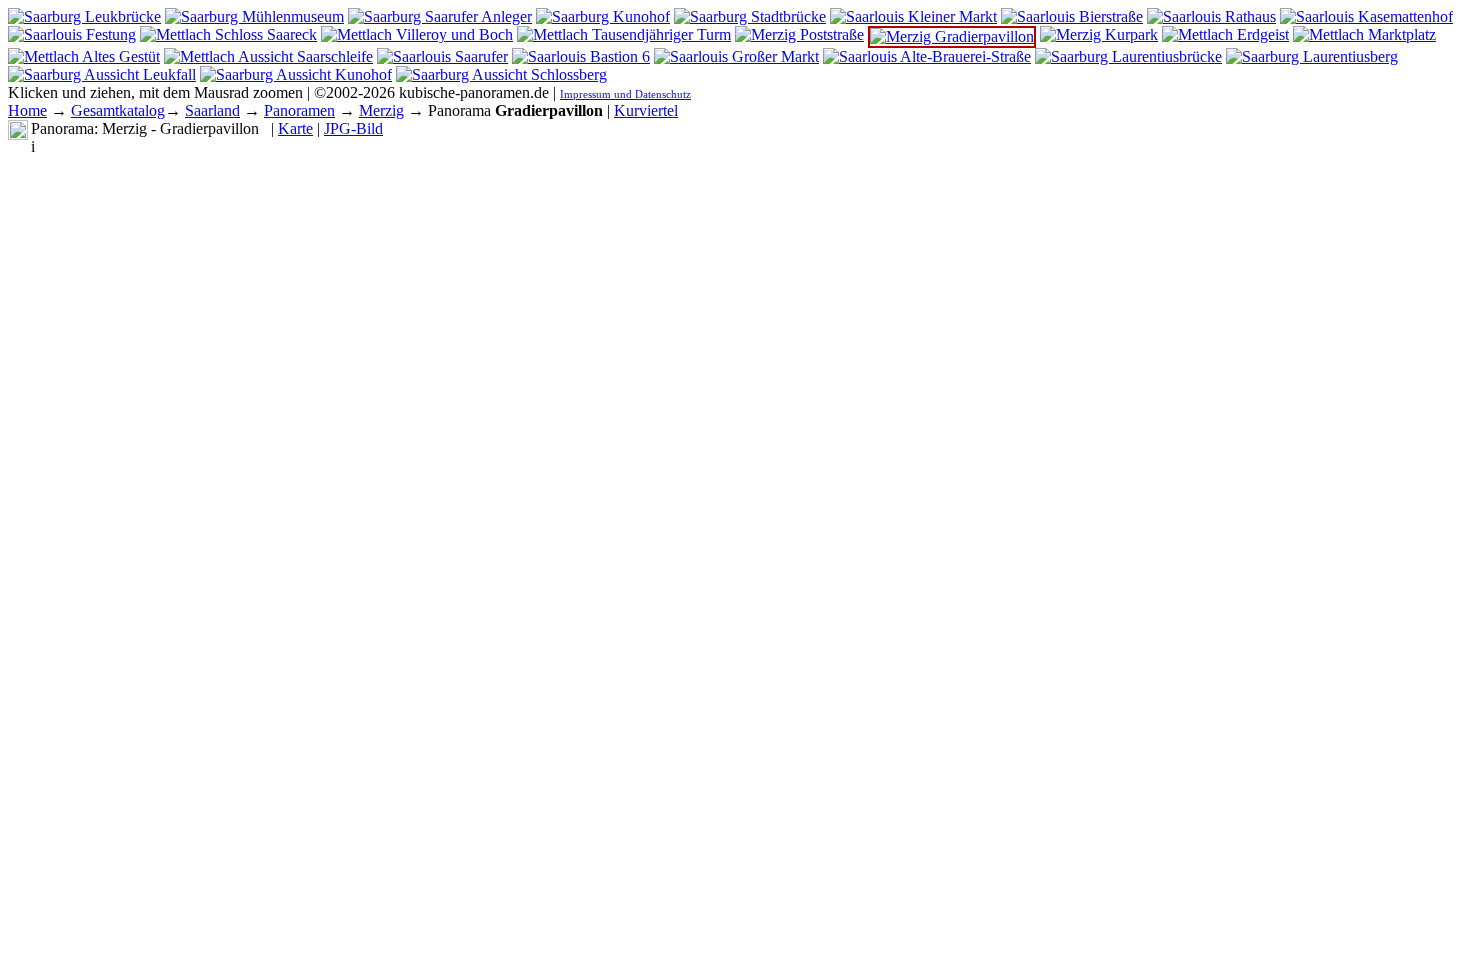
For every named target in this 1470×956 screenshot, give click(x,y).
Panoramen (299, 110)
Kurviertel (646, 110)
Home (27, 110)
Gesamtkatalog (118, 110)
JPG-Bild (353, 128)
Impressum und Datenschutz (625, 94)
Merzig (381, 110)
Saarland (212, 110)
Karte (295, 128)
